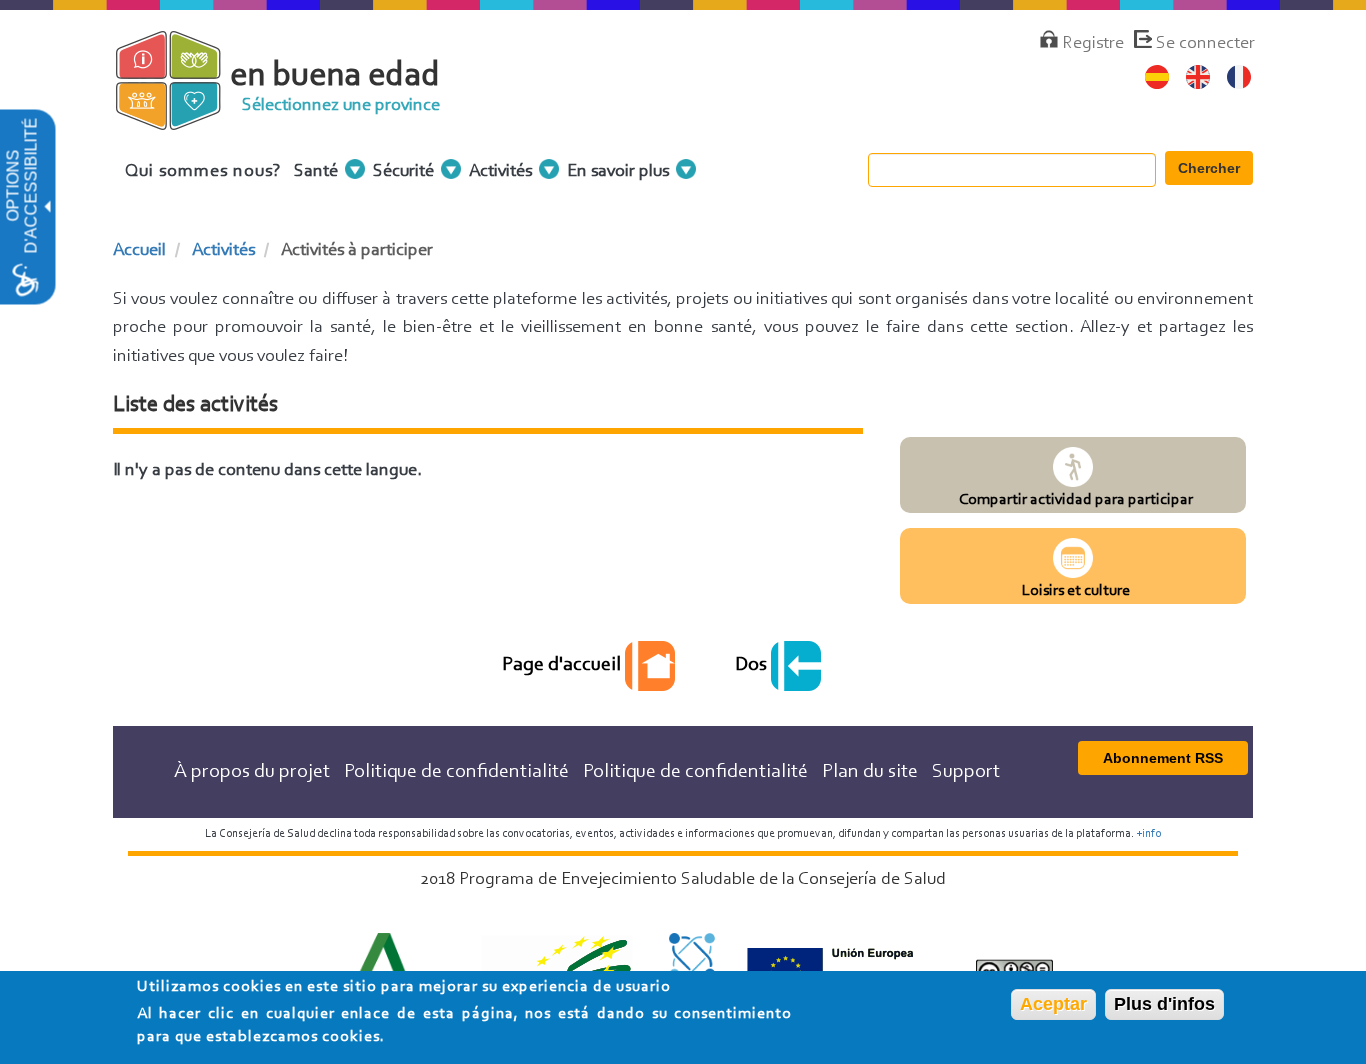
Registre (1093, 44)
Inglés (1198, 77)
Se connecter (1205, 44)
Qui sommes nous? (203, 172)
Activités (223, 251)
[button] (46, 207)
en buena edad (335, 76)
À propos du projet (252, 772)
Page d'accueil (563, 665)
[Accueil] (185, 119)
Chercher (1209, 168)
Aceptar (1053, 1004)
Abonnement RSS (1163, 758)
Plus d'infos (1164, 1004)
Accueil (139, 251)
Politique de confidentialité (456, 772)
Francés (1239, 77)
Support (966, 772)
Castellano (1157, 77)
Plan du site (870, 772)
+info (1148, 834)
